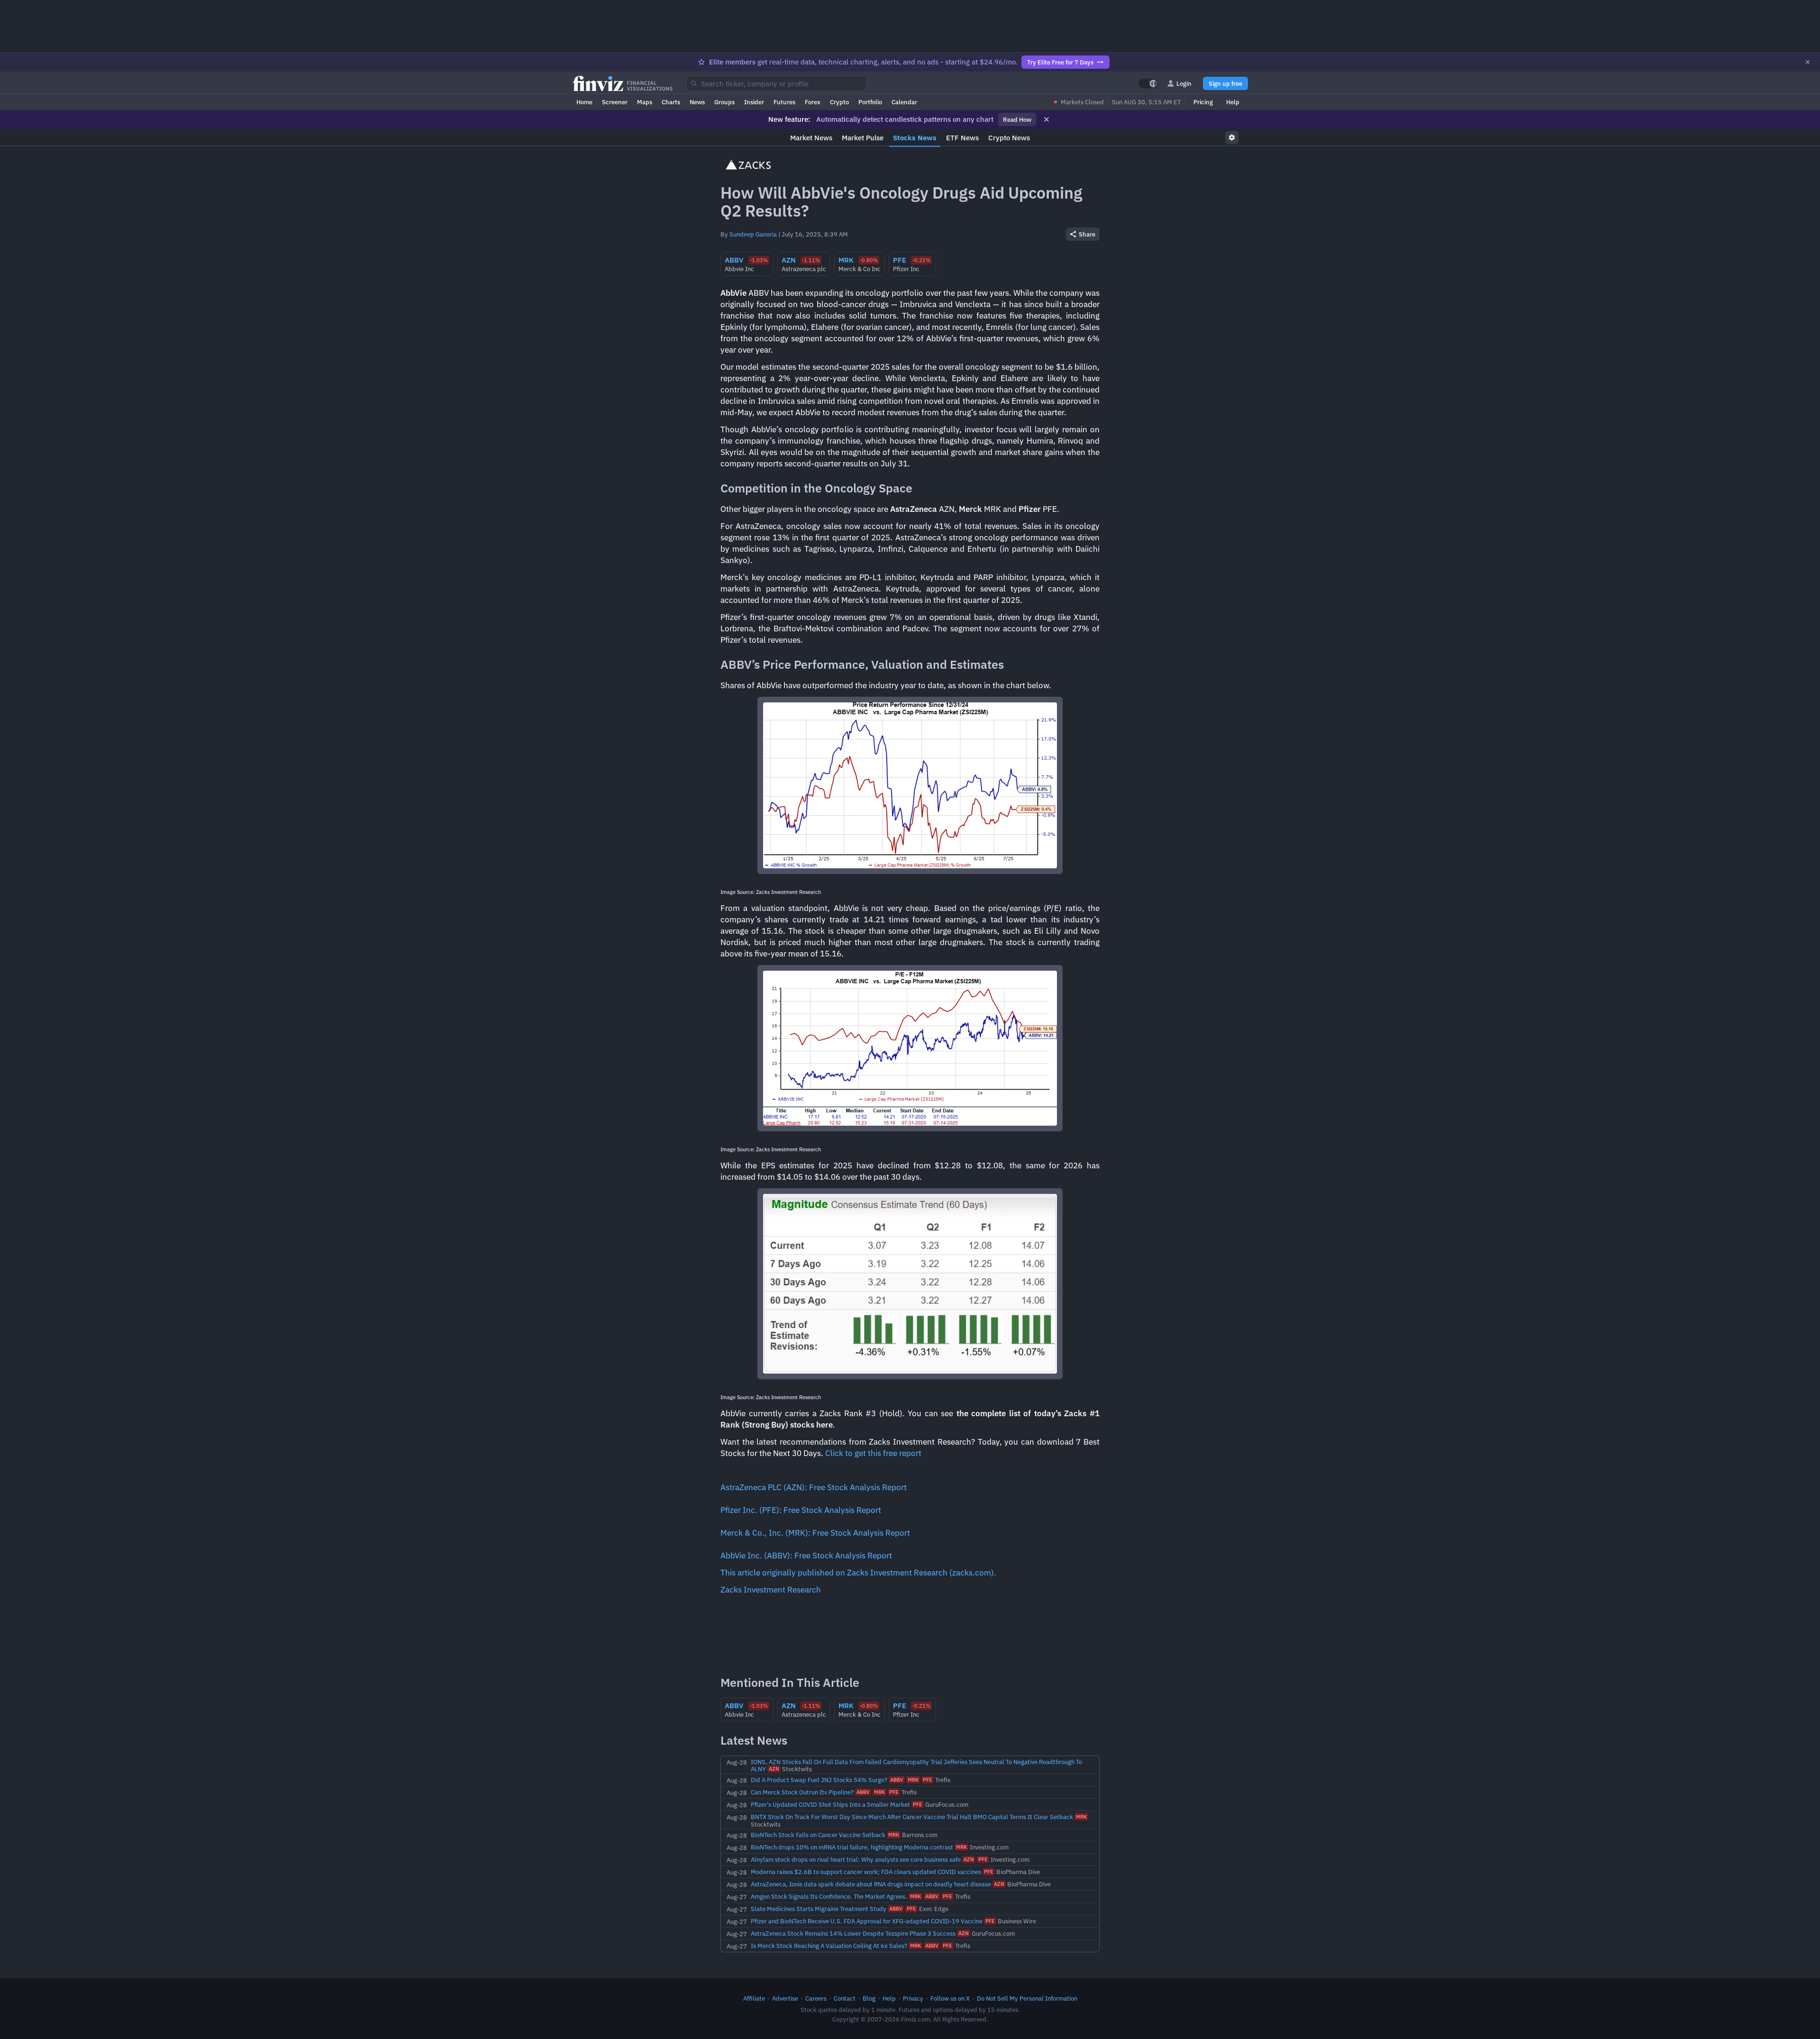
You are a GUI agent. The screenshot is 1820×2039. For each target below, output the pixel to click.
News (697, 102)
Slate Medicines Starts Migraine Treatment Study (819, 1909)
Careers (816, 1998)
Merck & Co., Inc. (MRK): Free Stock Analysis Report (815, 1533)
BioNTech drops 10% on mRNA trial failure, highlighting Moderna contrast (852, 1847)
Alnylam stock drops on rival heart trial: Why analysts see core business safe (856, 1859)
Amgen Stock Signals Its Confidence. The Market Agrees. (829, 1896)
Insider (754, 102)
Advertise (785, 1998)
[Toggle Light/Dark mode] (1148, 83)
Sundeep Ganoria (753, 234)
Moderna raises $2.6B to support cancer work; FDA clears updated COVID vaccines (866, 1872)
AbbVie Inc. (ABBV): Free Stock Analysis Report (806, 1556)
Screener (615, 102)
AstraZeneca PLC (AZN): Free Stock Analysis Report (814, 1487)
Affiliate (754, 1998)
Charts (671, 102)
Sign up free (1225, 83)
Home (584, 102)
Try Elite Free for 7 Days (1060, 62)
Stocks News (915, 138)
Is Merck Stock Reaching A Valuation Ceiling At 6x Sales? (829, 1946)
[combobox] (776, 83)
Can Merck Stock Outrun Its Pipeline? (802, 1792)
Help (1233, 102)
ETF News (962, 138)
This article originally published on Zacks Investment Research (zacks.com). (858, 1573)
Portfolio (870, 102)
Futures (784, 102)
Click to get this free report (873, 1453)
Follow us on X (950, 1998)
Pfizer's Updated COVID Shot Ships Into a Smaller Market (830, 1804)
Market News (811, 138)
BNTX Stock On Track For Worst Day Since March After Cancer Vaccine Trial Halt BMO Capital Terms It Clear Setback (912, 1817)
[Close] (1808, 62)
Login (1184, 83)
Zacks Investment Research (771, 1590)
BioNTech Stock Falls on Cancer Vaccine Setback (818, 1835)
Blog (869, 1998)
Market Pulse (863, 138)
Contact (845, 1998)
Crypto (839, 102)
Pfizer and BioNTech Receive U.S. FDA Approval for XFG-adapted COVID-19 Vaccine (867, 1921)
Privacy (913, 1998)
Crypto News (1009, 138)
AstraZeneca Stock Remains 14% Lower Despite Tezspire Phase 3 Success (853, 1933)
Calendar (904, 102)
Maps (645, 102)
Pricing (1203, 102)
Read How (1017, 119)
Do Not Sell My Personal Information (1027, 1998)
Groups (724, 102)
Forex (813, 102)
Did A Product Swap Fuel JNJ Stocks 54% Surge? (819, 1780)
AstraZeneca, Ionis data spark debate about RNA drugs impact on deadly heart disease (871, 1884)
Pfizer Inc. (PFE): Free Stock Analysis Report (801, 1510)
